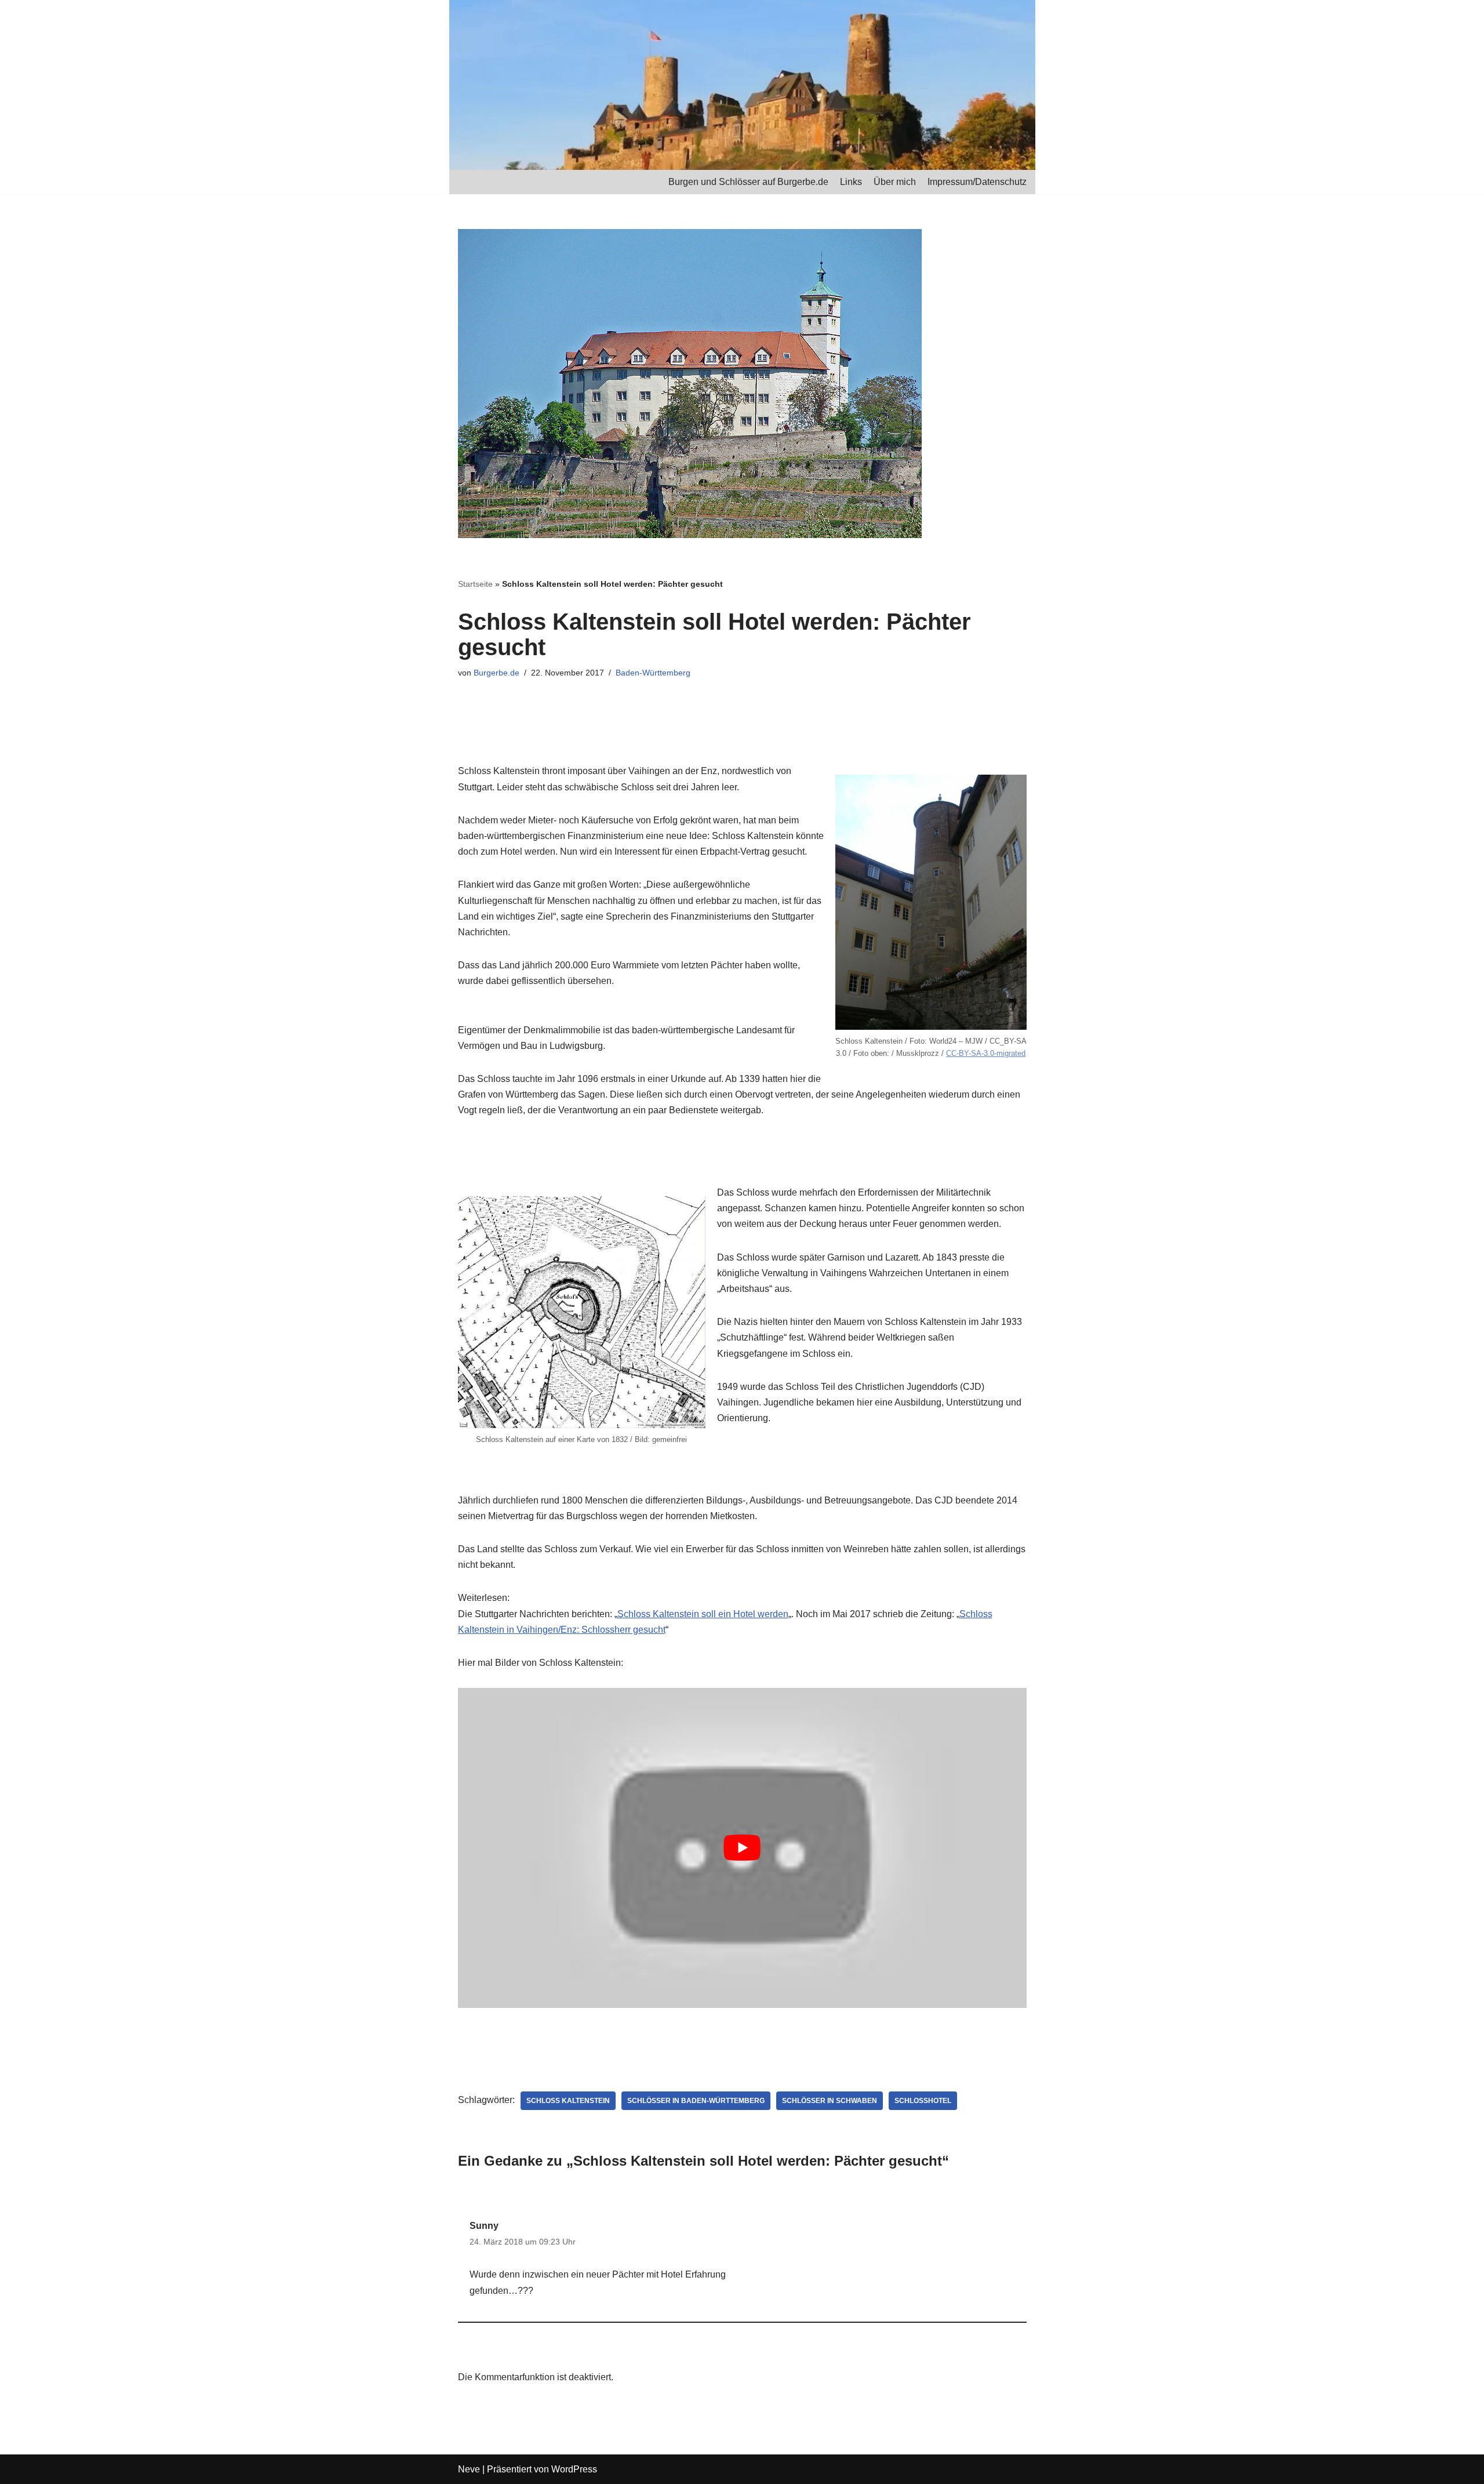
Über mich (895, 182)
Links (851, 182)
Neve (469, 2469)
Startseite (475, 584)
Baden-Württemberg (653, 673)
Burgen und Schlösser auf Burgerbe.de (748, 182)
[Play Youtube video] (742, 1848)
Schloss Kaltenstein (568, 2101)
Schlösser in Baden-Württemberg (696, 2101)
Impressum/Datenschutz (977, 182)
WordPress (574, 2469)
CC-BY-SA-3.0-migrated (986, 1053)
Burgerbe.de (497, 673)
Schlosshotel (923, 2101)
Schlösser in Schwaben (830, 2101)
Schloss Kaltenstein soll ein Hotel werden (703, 1614)
